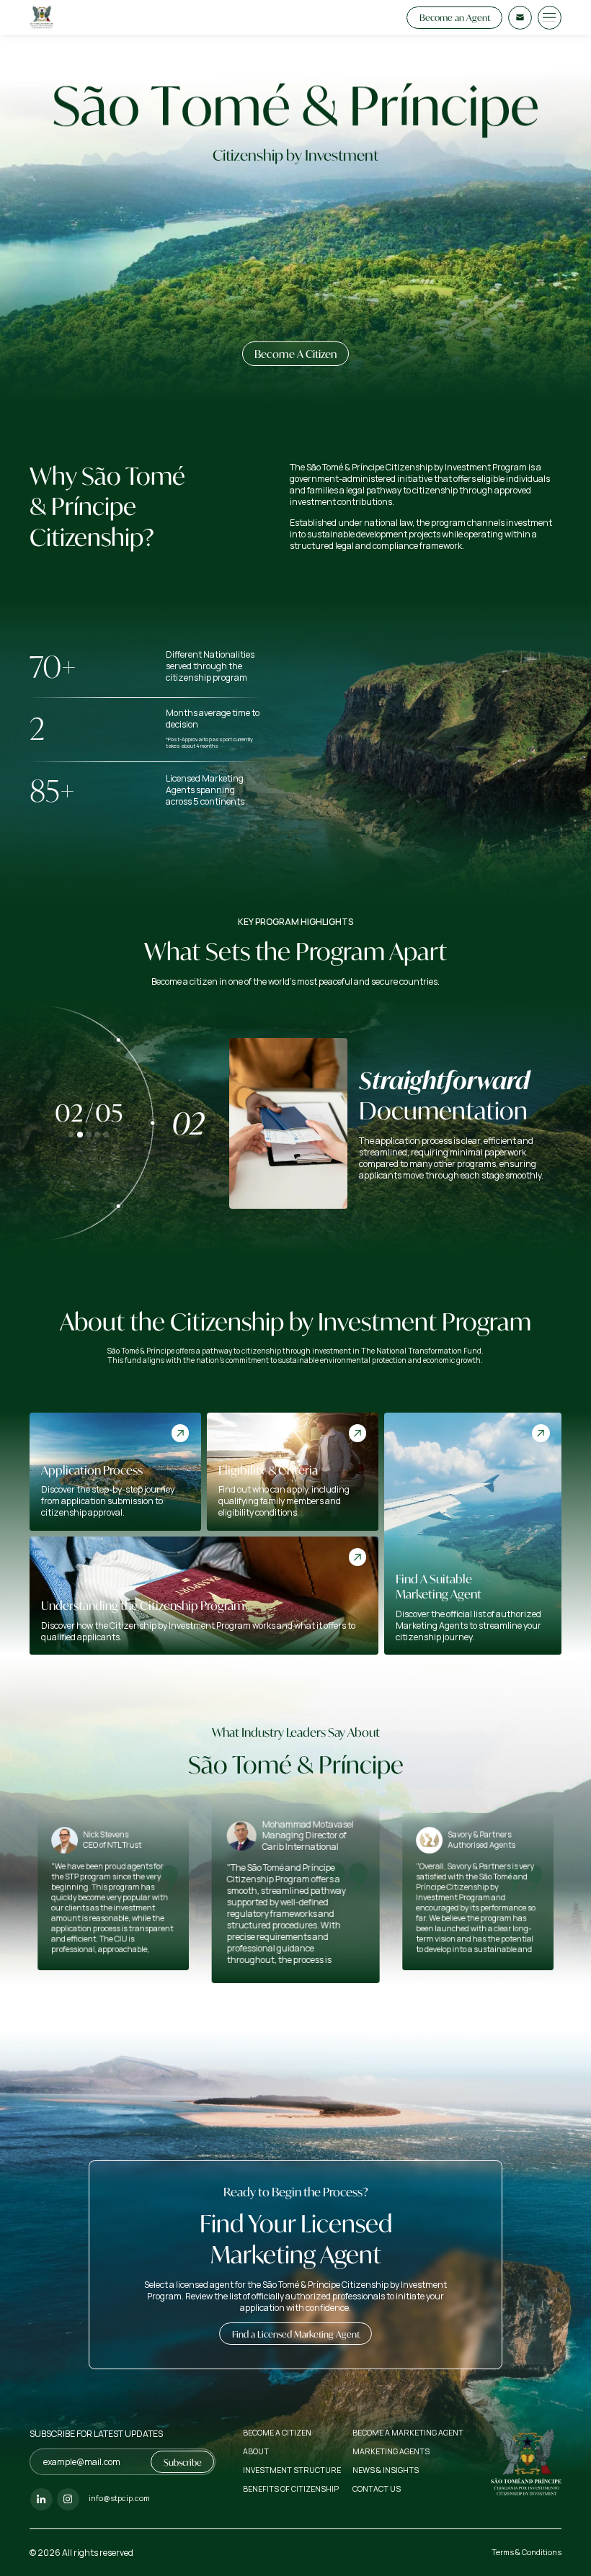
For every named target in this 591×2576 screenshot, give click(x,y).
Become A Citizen (295, 354)
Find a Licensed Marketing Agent (296, 2334)
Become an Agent (455, 17)
